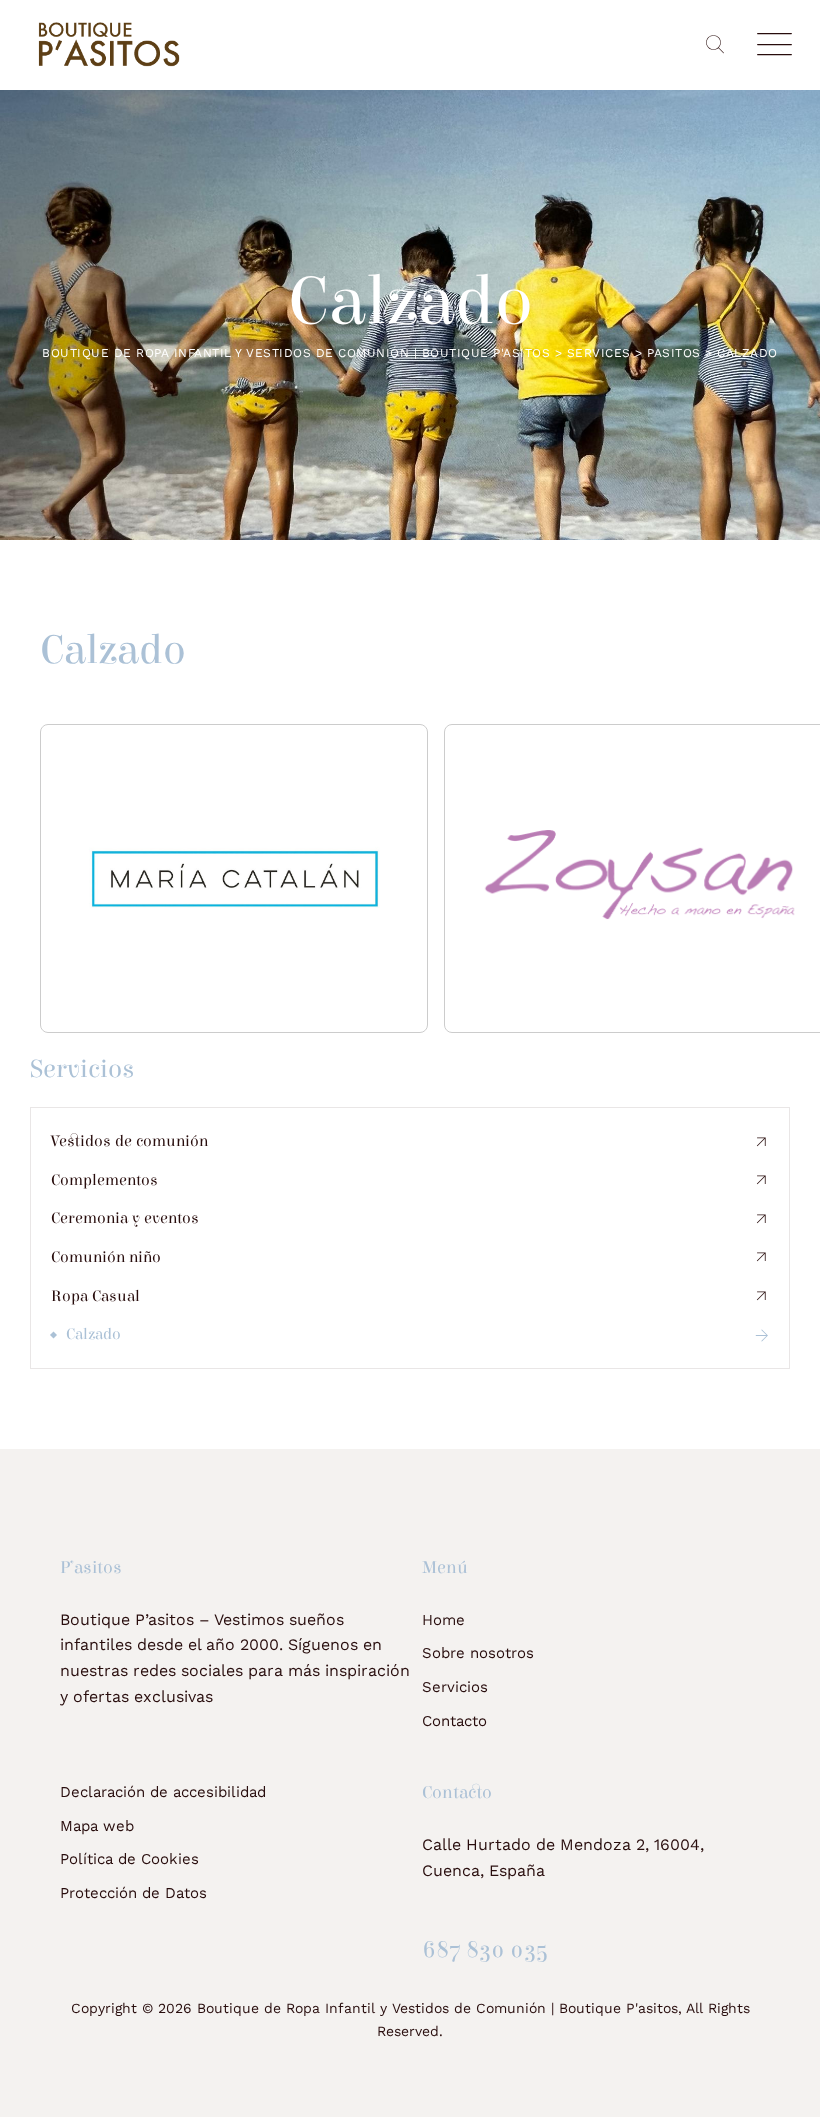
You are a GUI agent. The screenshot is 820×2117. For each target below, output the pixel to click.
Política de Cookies (129, 1859)
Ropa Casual (95, 1296)
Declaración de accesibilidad (163, 1792)
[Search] (714, 44)
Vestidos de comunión (129, 1141)
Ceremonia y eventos (125, 1218)
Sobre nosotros (478, 1653)
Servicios (455, 1687)
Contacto (454, 1721)
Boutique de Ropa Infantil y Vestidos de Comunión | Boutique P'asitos (437, 2008)
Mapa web (97, 1826)
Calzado (93, 1334)
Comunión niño (106, 1257)
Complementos (104, 1180)
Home (443, 1620)
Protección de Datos (133, 1893)
